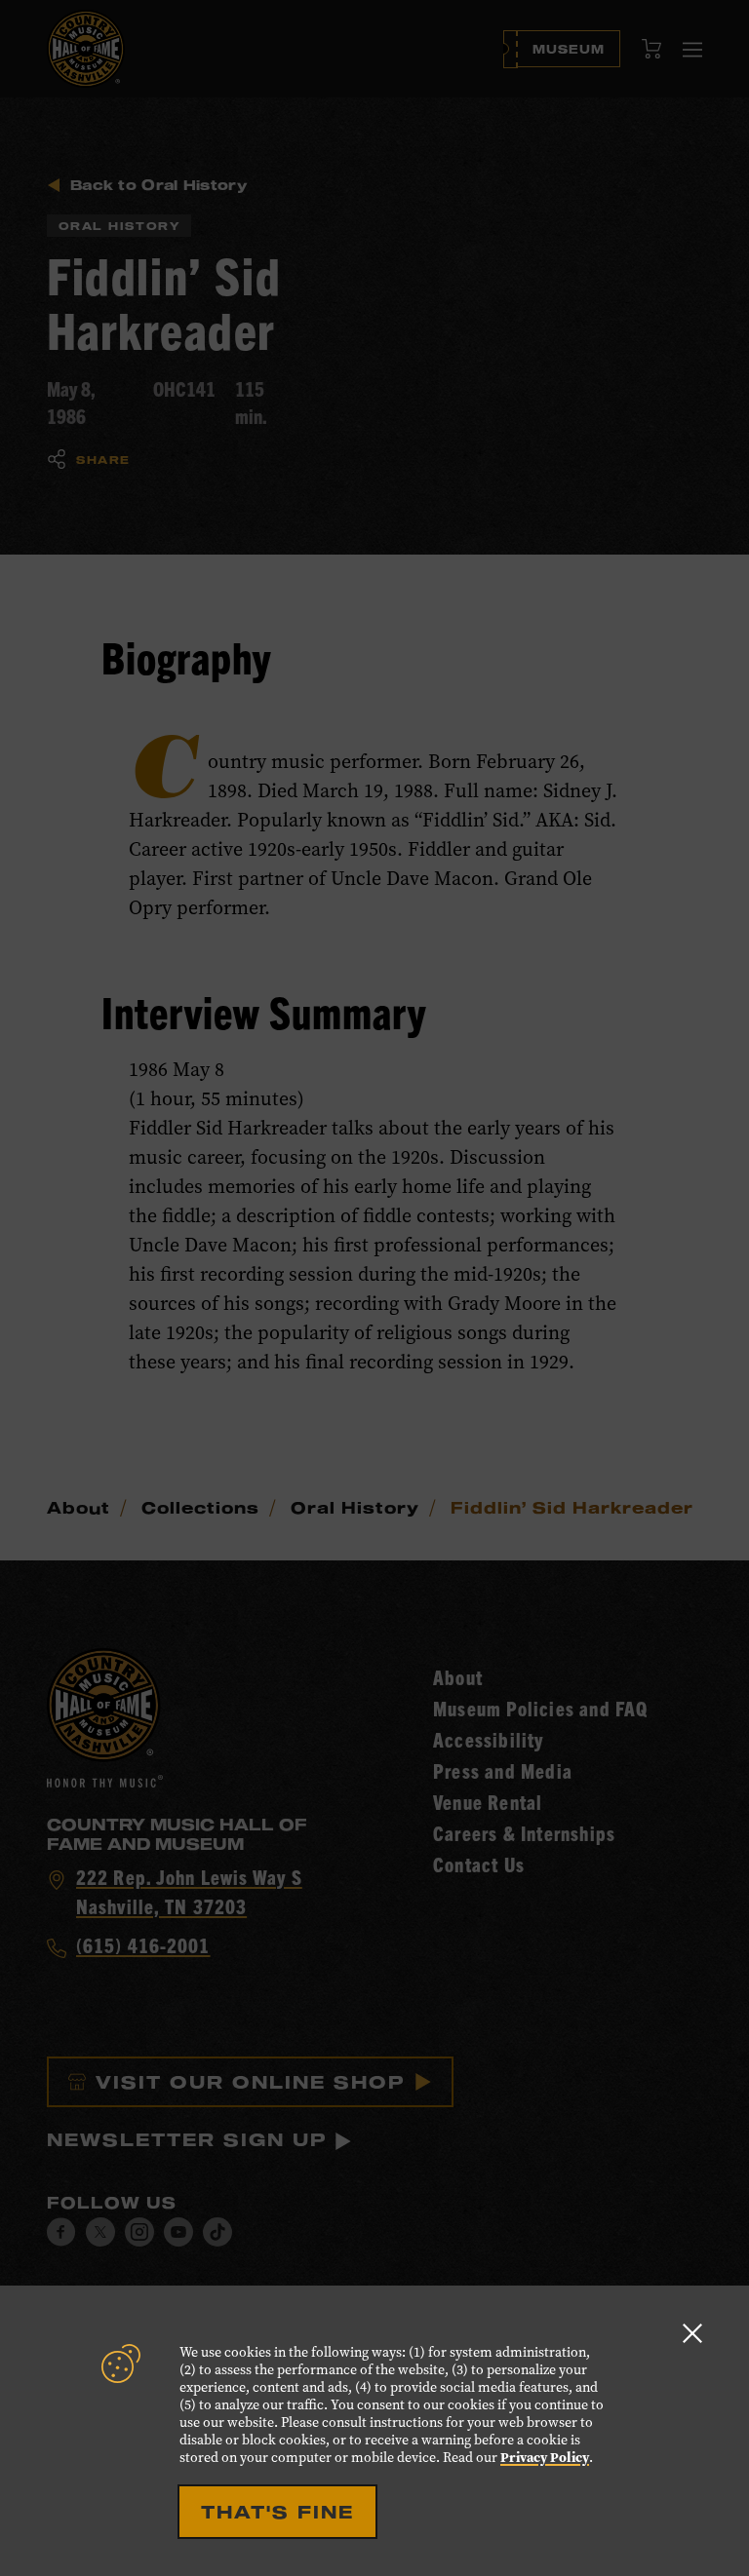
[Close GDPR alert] (692, 2333)
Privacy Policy (545, 2458)
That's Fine (277, 2512)
